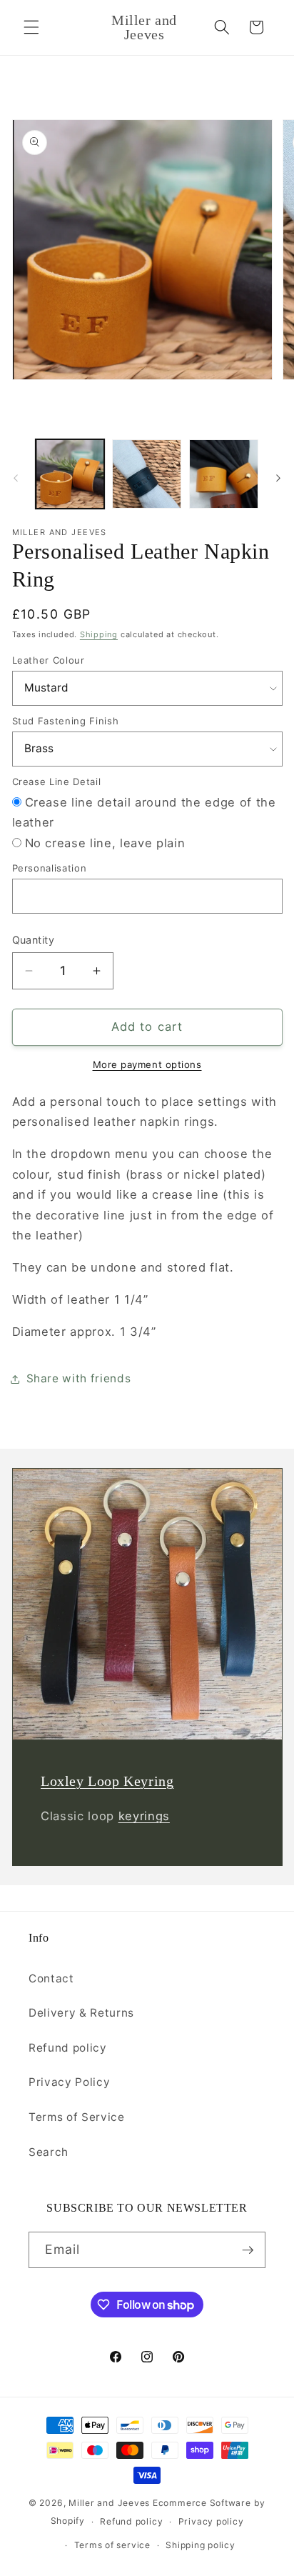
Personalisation (50, 868)
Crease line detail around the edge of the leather (144, 813)
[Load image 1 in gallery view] (70, 474)
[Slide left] (16, 478)
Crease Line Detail (57, 782)
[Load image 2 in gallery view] (147, 474)
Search (49, 2152)
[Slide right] (278, 478)
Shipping (99, 634)
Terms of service (112, 2545)
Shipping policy (201, 2545)
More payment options (147, 1064)
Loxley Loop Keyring (107, 1781)
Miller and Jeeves (109, 2503)
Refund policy (68, 2048)
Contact (51, 1978)
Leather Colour (49, 660)
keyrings (143, 1816)
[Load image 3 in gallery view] (224, 474)
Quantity (34, 940)
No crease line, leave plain (105, 843)
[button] (31, 27)
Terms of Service (77, 2117)
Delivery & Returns (81, 2013)
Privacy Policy (69, 2082)
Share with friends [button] (79, 1378)
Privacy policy (211, 2521)
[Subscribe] (248, 2250)
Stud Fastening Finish (66, 721)
